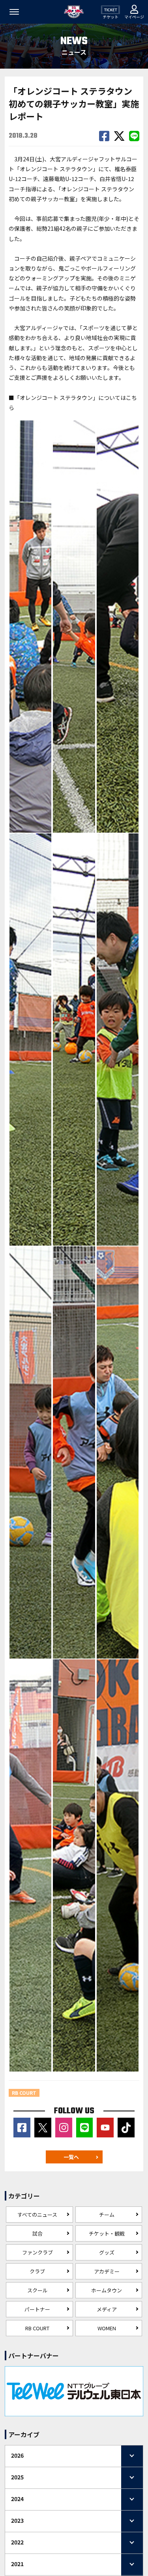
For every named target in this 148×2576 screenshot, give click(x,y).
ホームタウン (107, 2290)
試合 (37, 2233)
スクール (37, 2290)
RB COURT (37, 2328)
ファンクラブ (37, 2252)
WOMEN (107, 2328)
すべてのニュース (37, 2215)
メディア (107, 2309)
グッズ (107, 2252)
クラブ (37, 2271)
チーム (107, 2215)
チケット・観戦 (107, 2233)
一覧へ (71, 2157)
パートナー (37, 2309)
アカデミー (107, 2271)
